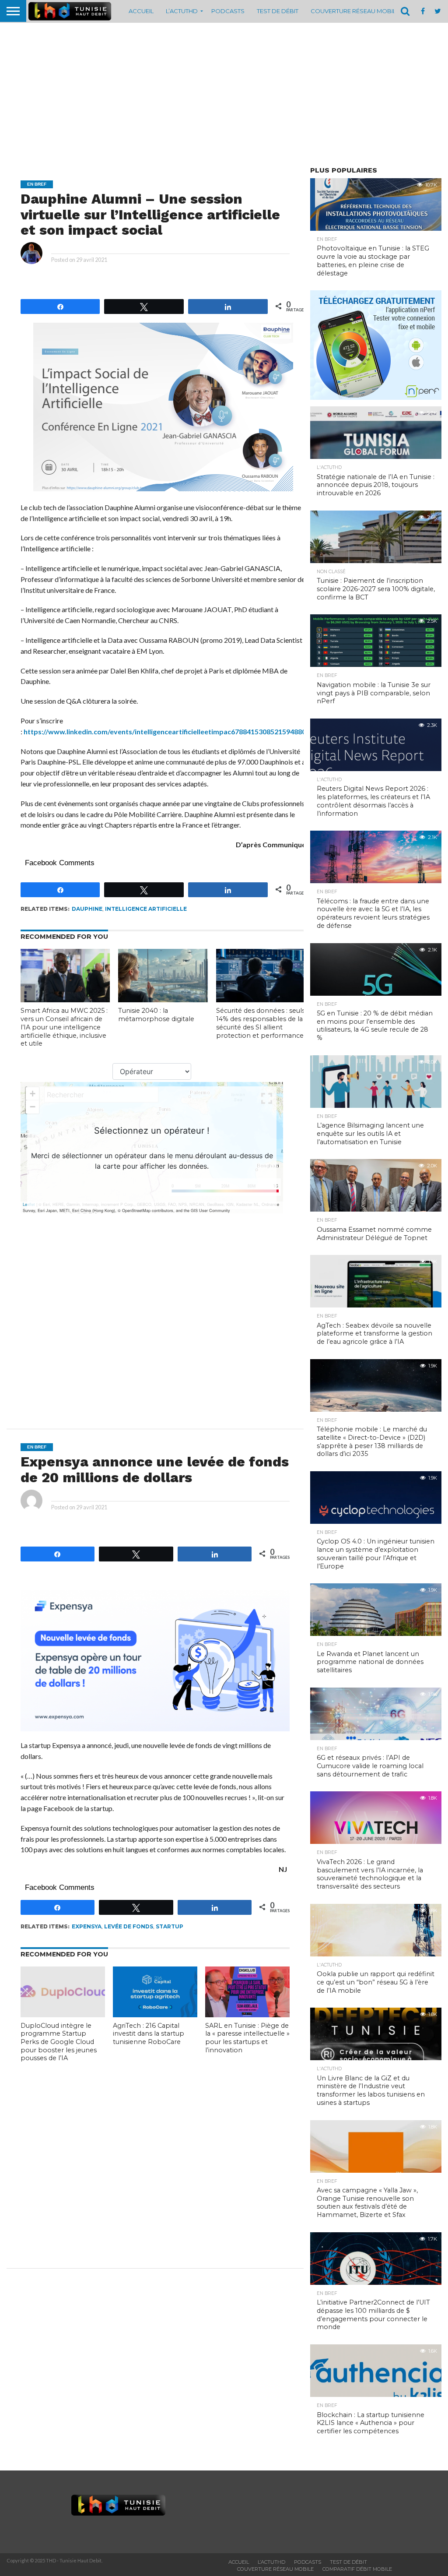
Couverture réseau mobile (355, 11)
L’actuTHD (182, 11)
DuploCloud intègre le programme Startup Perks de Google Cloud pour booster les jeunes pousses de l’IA (59, 2042)
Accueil (141, 11)
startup (170, 1926)
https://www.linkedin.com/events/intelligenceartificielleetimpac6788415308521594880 (165, 731)
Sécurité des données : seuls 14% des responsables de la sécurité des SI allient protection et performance (261, 1023)
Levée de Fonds (129, 1926)
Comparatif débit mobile (357, 2569)
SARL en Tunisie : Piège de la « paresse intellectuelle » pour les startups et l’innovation (247, 2038)
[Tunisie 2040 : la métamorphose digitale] (163, 999)
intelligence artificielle (146, 909)
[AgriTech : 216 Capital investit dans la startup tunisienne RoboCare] (155, 2014)
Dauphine (87, 909)
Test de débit (278, 11)
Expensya (87, 1926)
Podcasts (228, 11)
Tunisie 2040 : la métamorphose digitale (156, 1015)
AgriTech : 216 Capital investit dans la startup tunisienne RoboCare (149, 2034)
